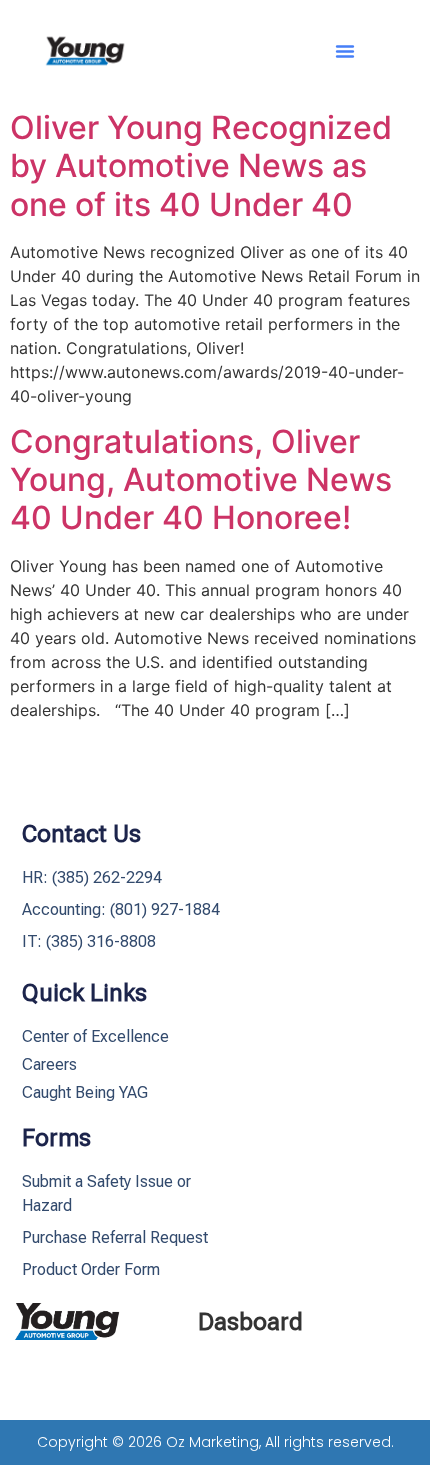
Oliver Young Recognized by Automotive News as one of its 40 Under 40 (201, 166)
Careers (49, 1064)
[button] (345, 51)
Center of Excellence (95, 1036)
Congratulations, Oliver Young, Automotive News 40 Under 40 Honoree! (201, 480)
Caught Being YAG (85, 1092)
